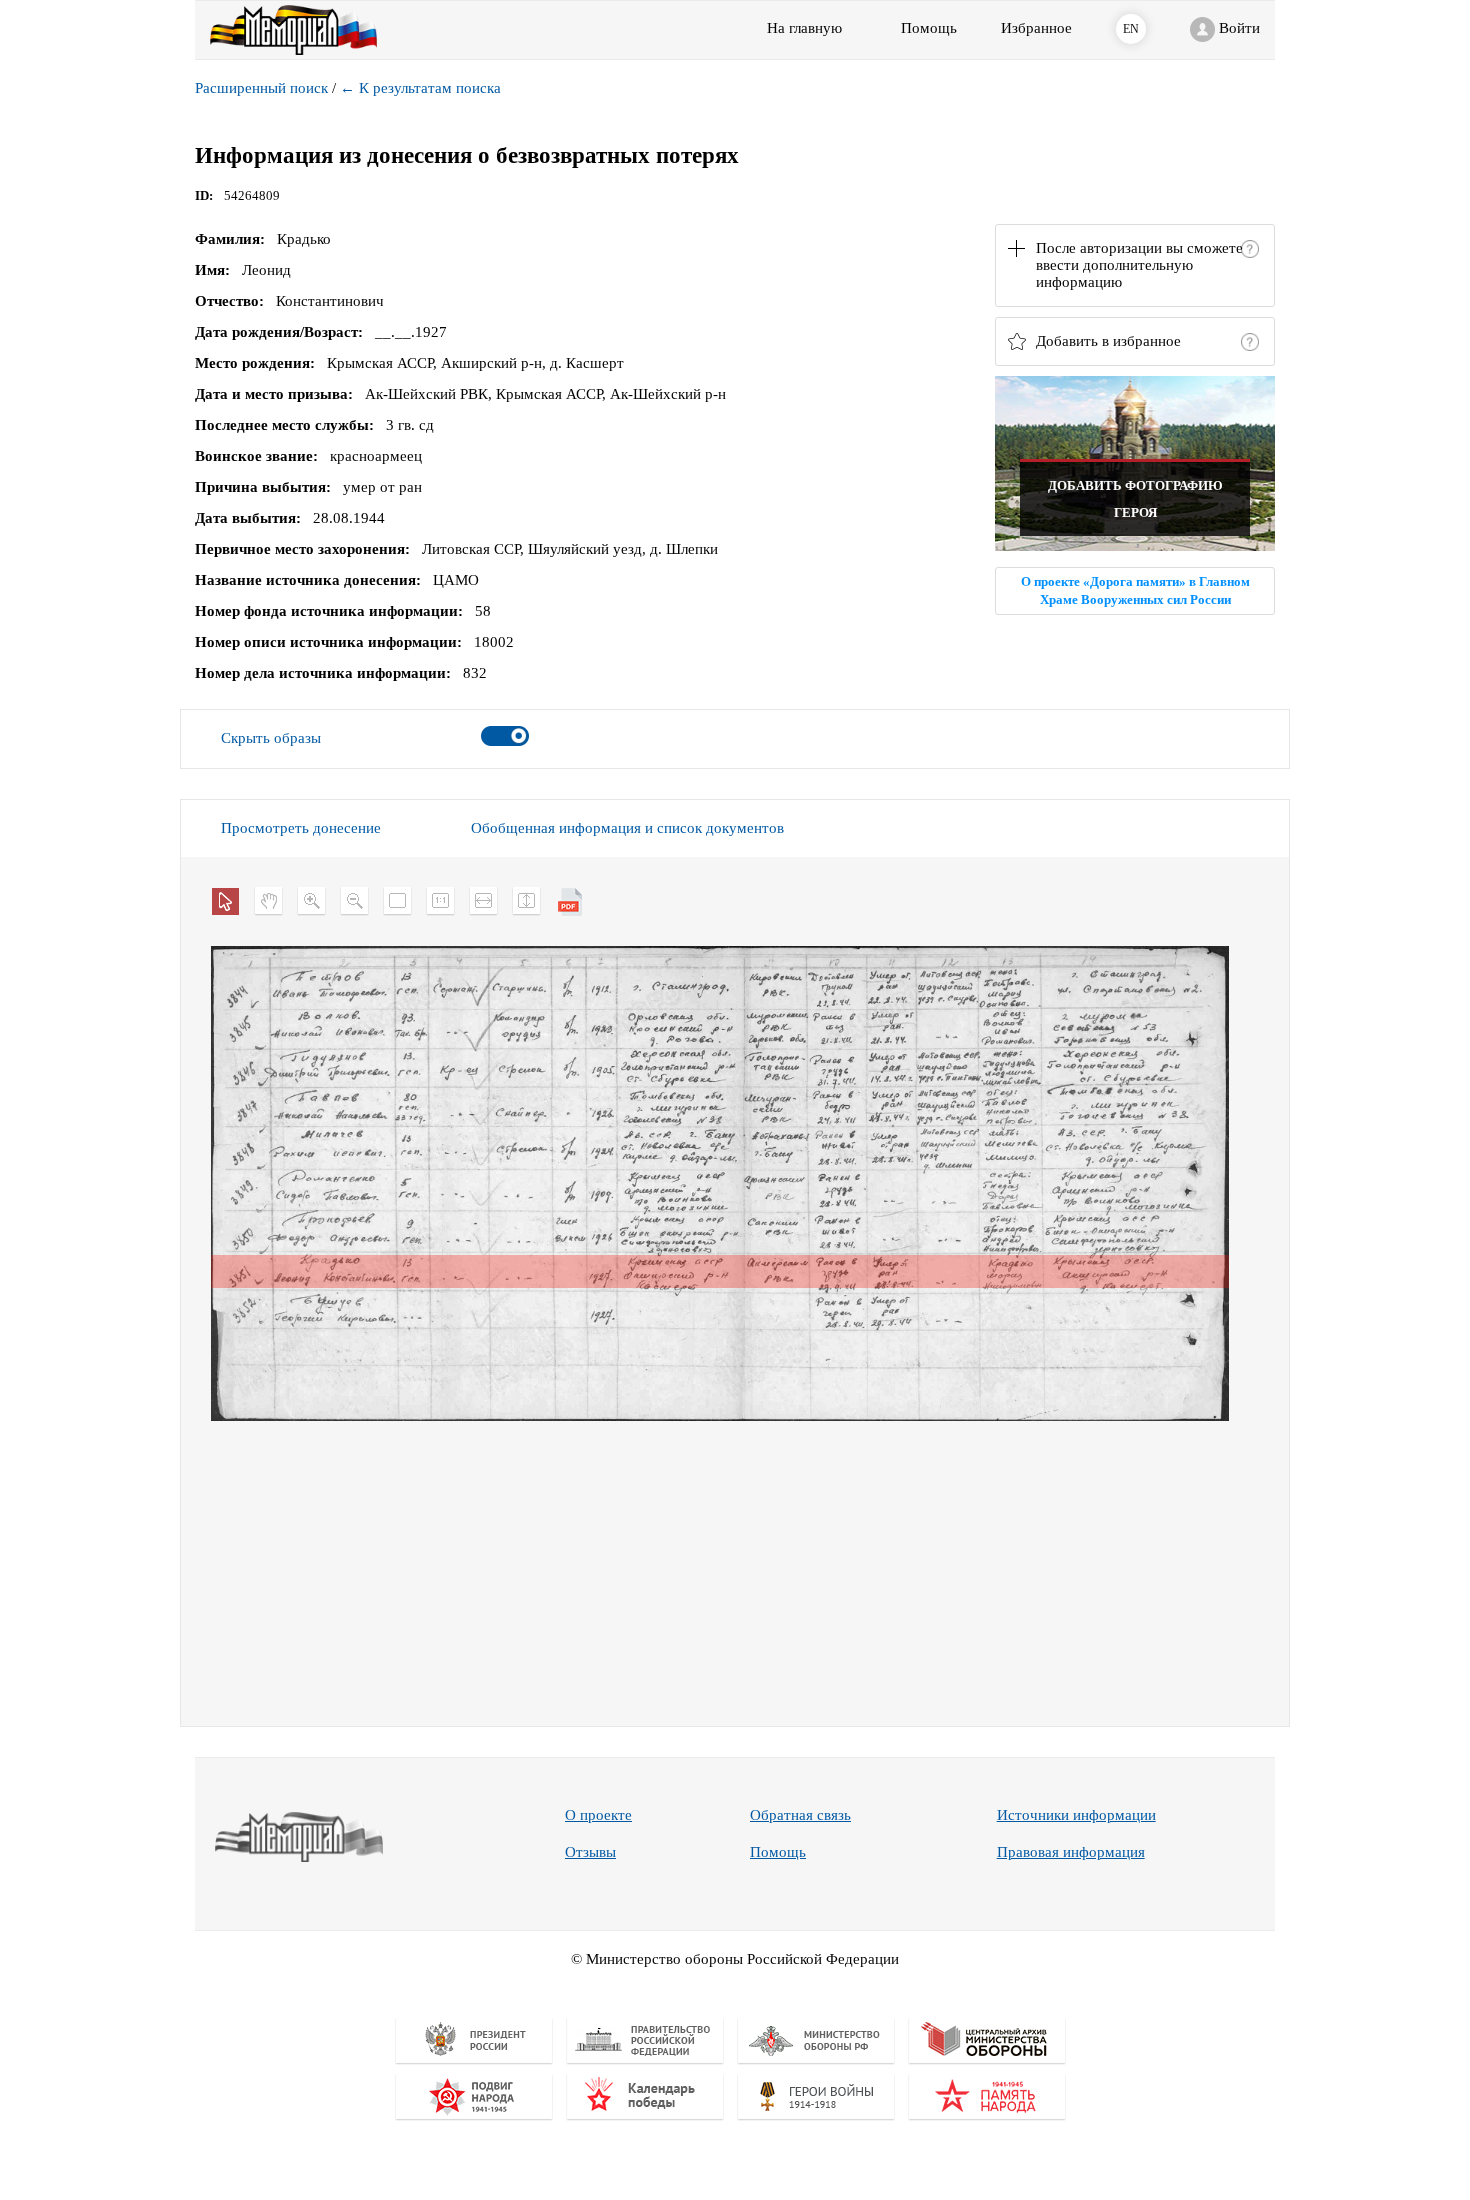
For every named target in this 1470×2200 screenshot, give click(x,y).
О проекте (598, 1815)
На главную (804, 28)
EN (1131, 29)
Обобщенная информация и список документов (627, 828)
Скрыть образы (271, 738)
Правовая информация (1071, 1852)
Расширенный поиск (261, 88)
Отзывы (590, 1852)
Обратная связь (800, 1815)
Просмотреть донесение (301, 828)
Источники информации (1076, 1815)
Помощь (778, 1852)
